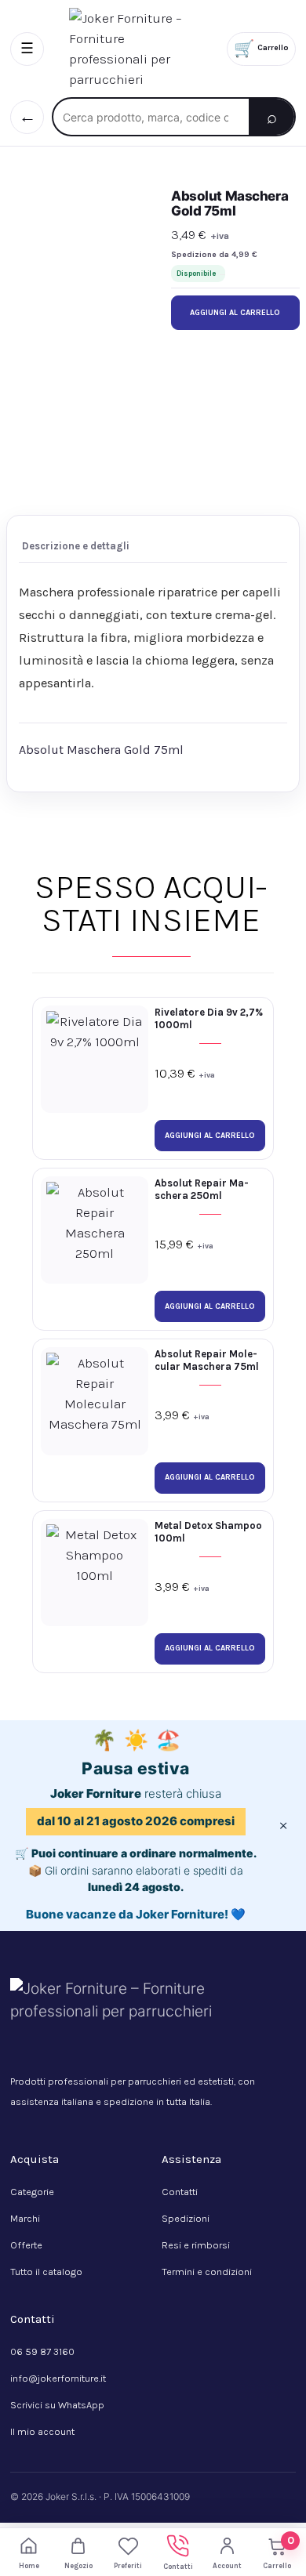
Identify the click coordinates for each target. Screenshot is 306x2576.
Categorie (32, 2192)
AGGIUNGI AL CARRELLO (235, 313)
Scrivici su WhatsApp (57, 2405)
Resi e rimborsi (196, 2245)
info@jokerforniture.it (58, 2378)
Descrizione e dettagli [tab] (76, 546)
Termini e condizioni (207, 2272)
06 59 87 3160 (42, 2351)
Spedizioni (186, 2218)
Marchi (25, 2218)
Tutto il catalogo (46, 2272)
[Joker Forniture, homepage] (135, 49)
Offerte (26, 2245)
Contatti (180, 2192)
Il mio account (42, 2431)
